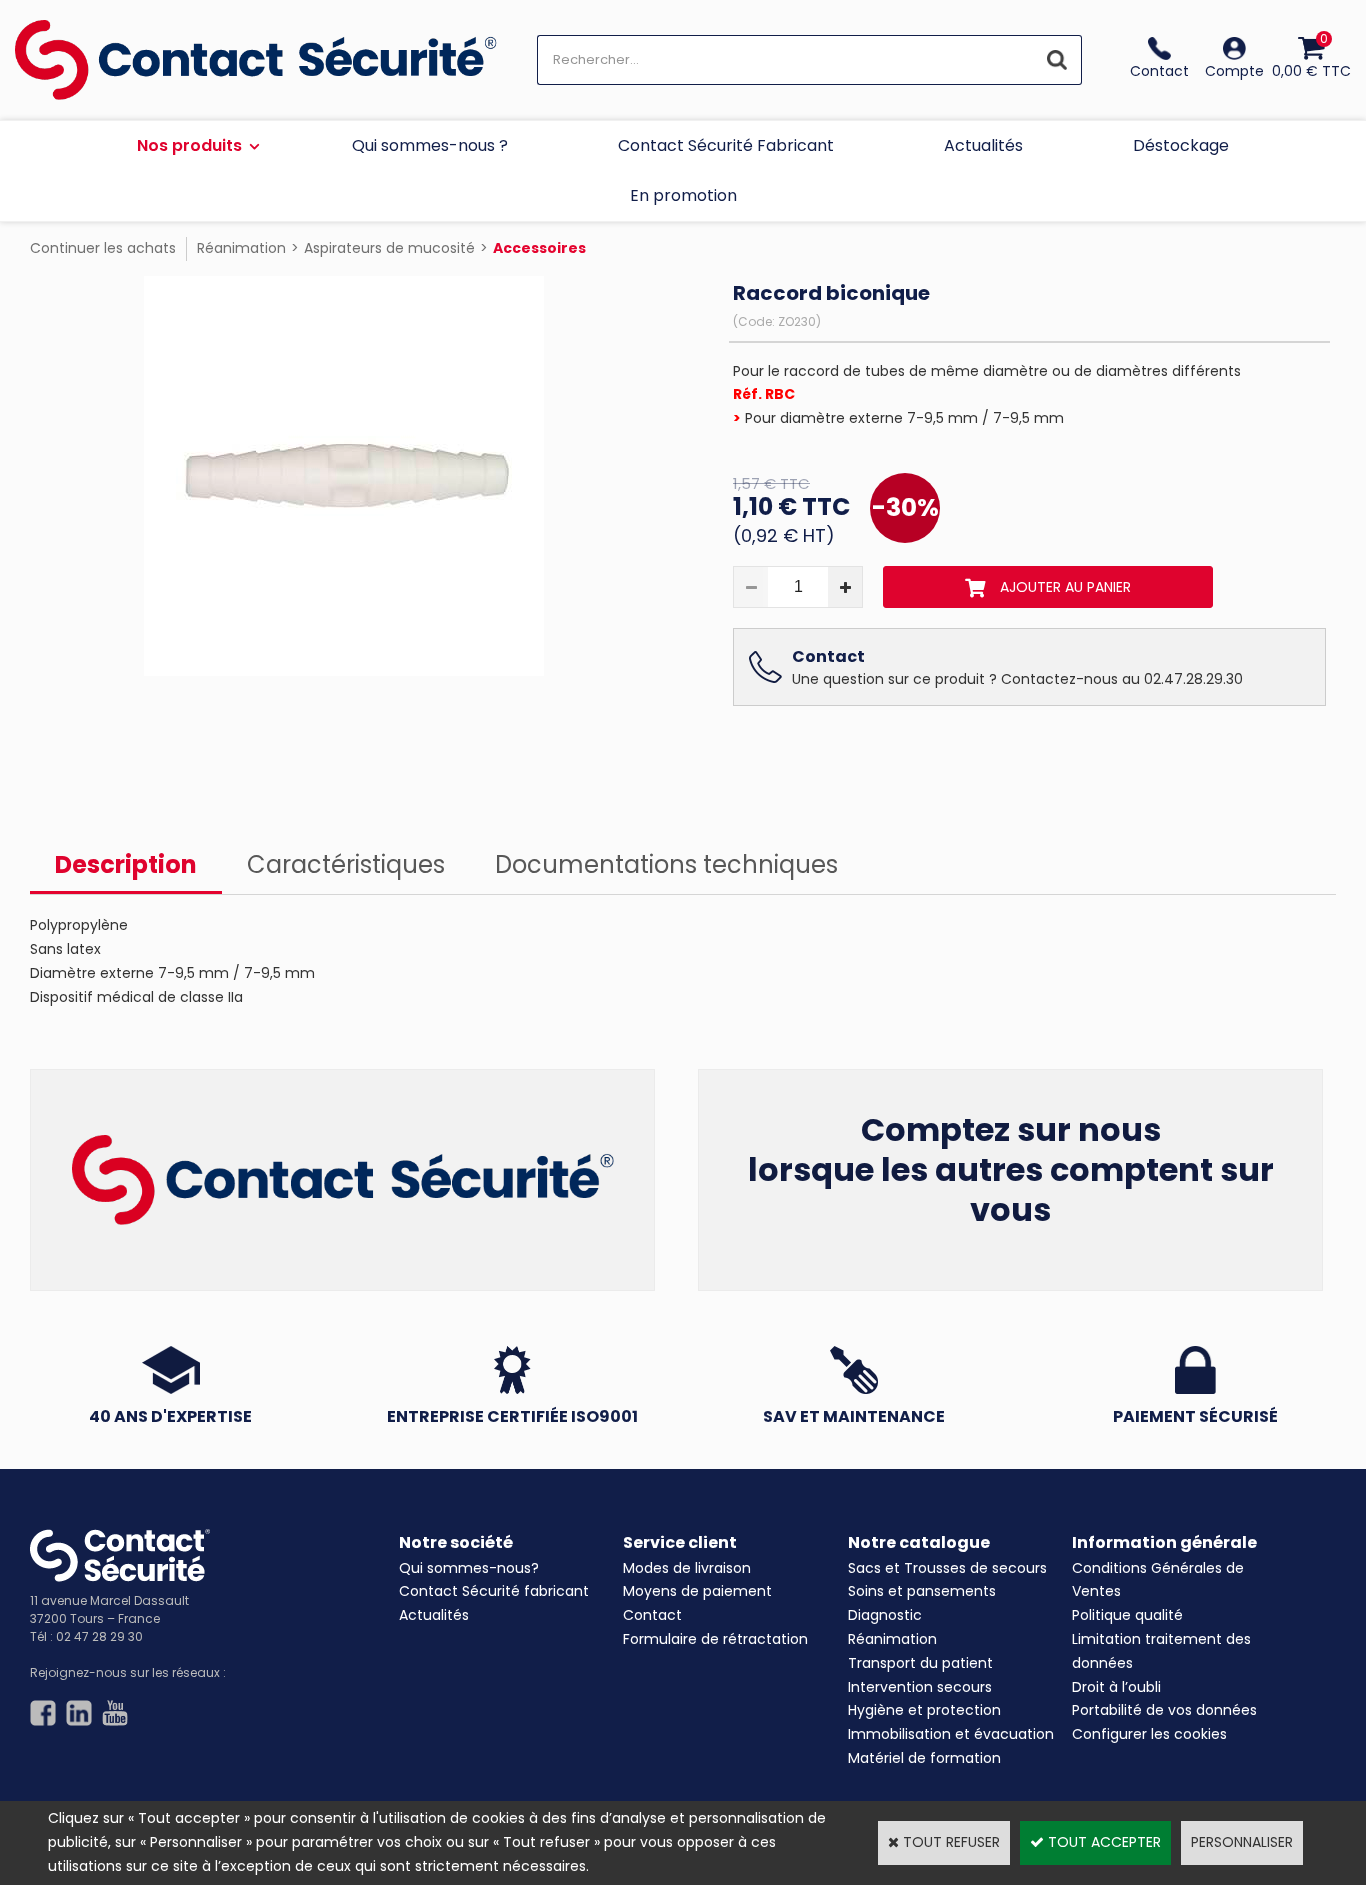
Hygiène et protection (924, 1710)
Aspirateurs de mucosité (389, 248)
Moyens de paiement (697, 1591)
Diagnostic (885, 1615)
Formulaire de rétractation (715, 1639)
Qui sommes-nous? (469, 1568)
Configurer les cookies (1149, 1734)
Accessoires (539, 248)
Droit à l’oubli (1116, 1687)
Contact (652, 1615)
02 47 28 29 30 (99, 1636)
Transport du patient (920, 1663)
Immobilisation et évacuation (951, 1734)
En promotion (683, 195)
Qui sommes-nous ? (430, 145)
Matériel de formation (924, 1758)
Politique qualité (1127, 1615)
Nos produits (189, 145)
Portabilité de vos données (1164, 1710)
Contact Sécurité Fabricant (726, 145)
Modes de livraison (687, 1568)
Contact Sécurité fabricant (494, 1591)
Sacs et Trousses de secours (947, 1568)
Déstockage (1181, 145)
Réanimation (241, 248)
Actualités (983, 145)
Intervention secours (920, 1687)
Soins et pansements (922, 1591)
